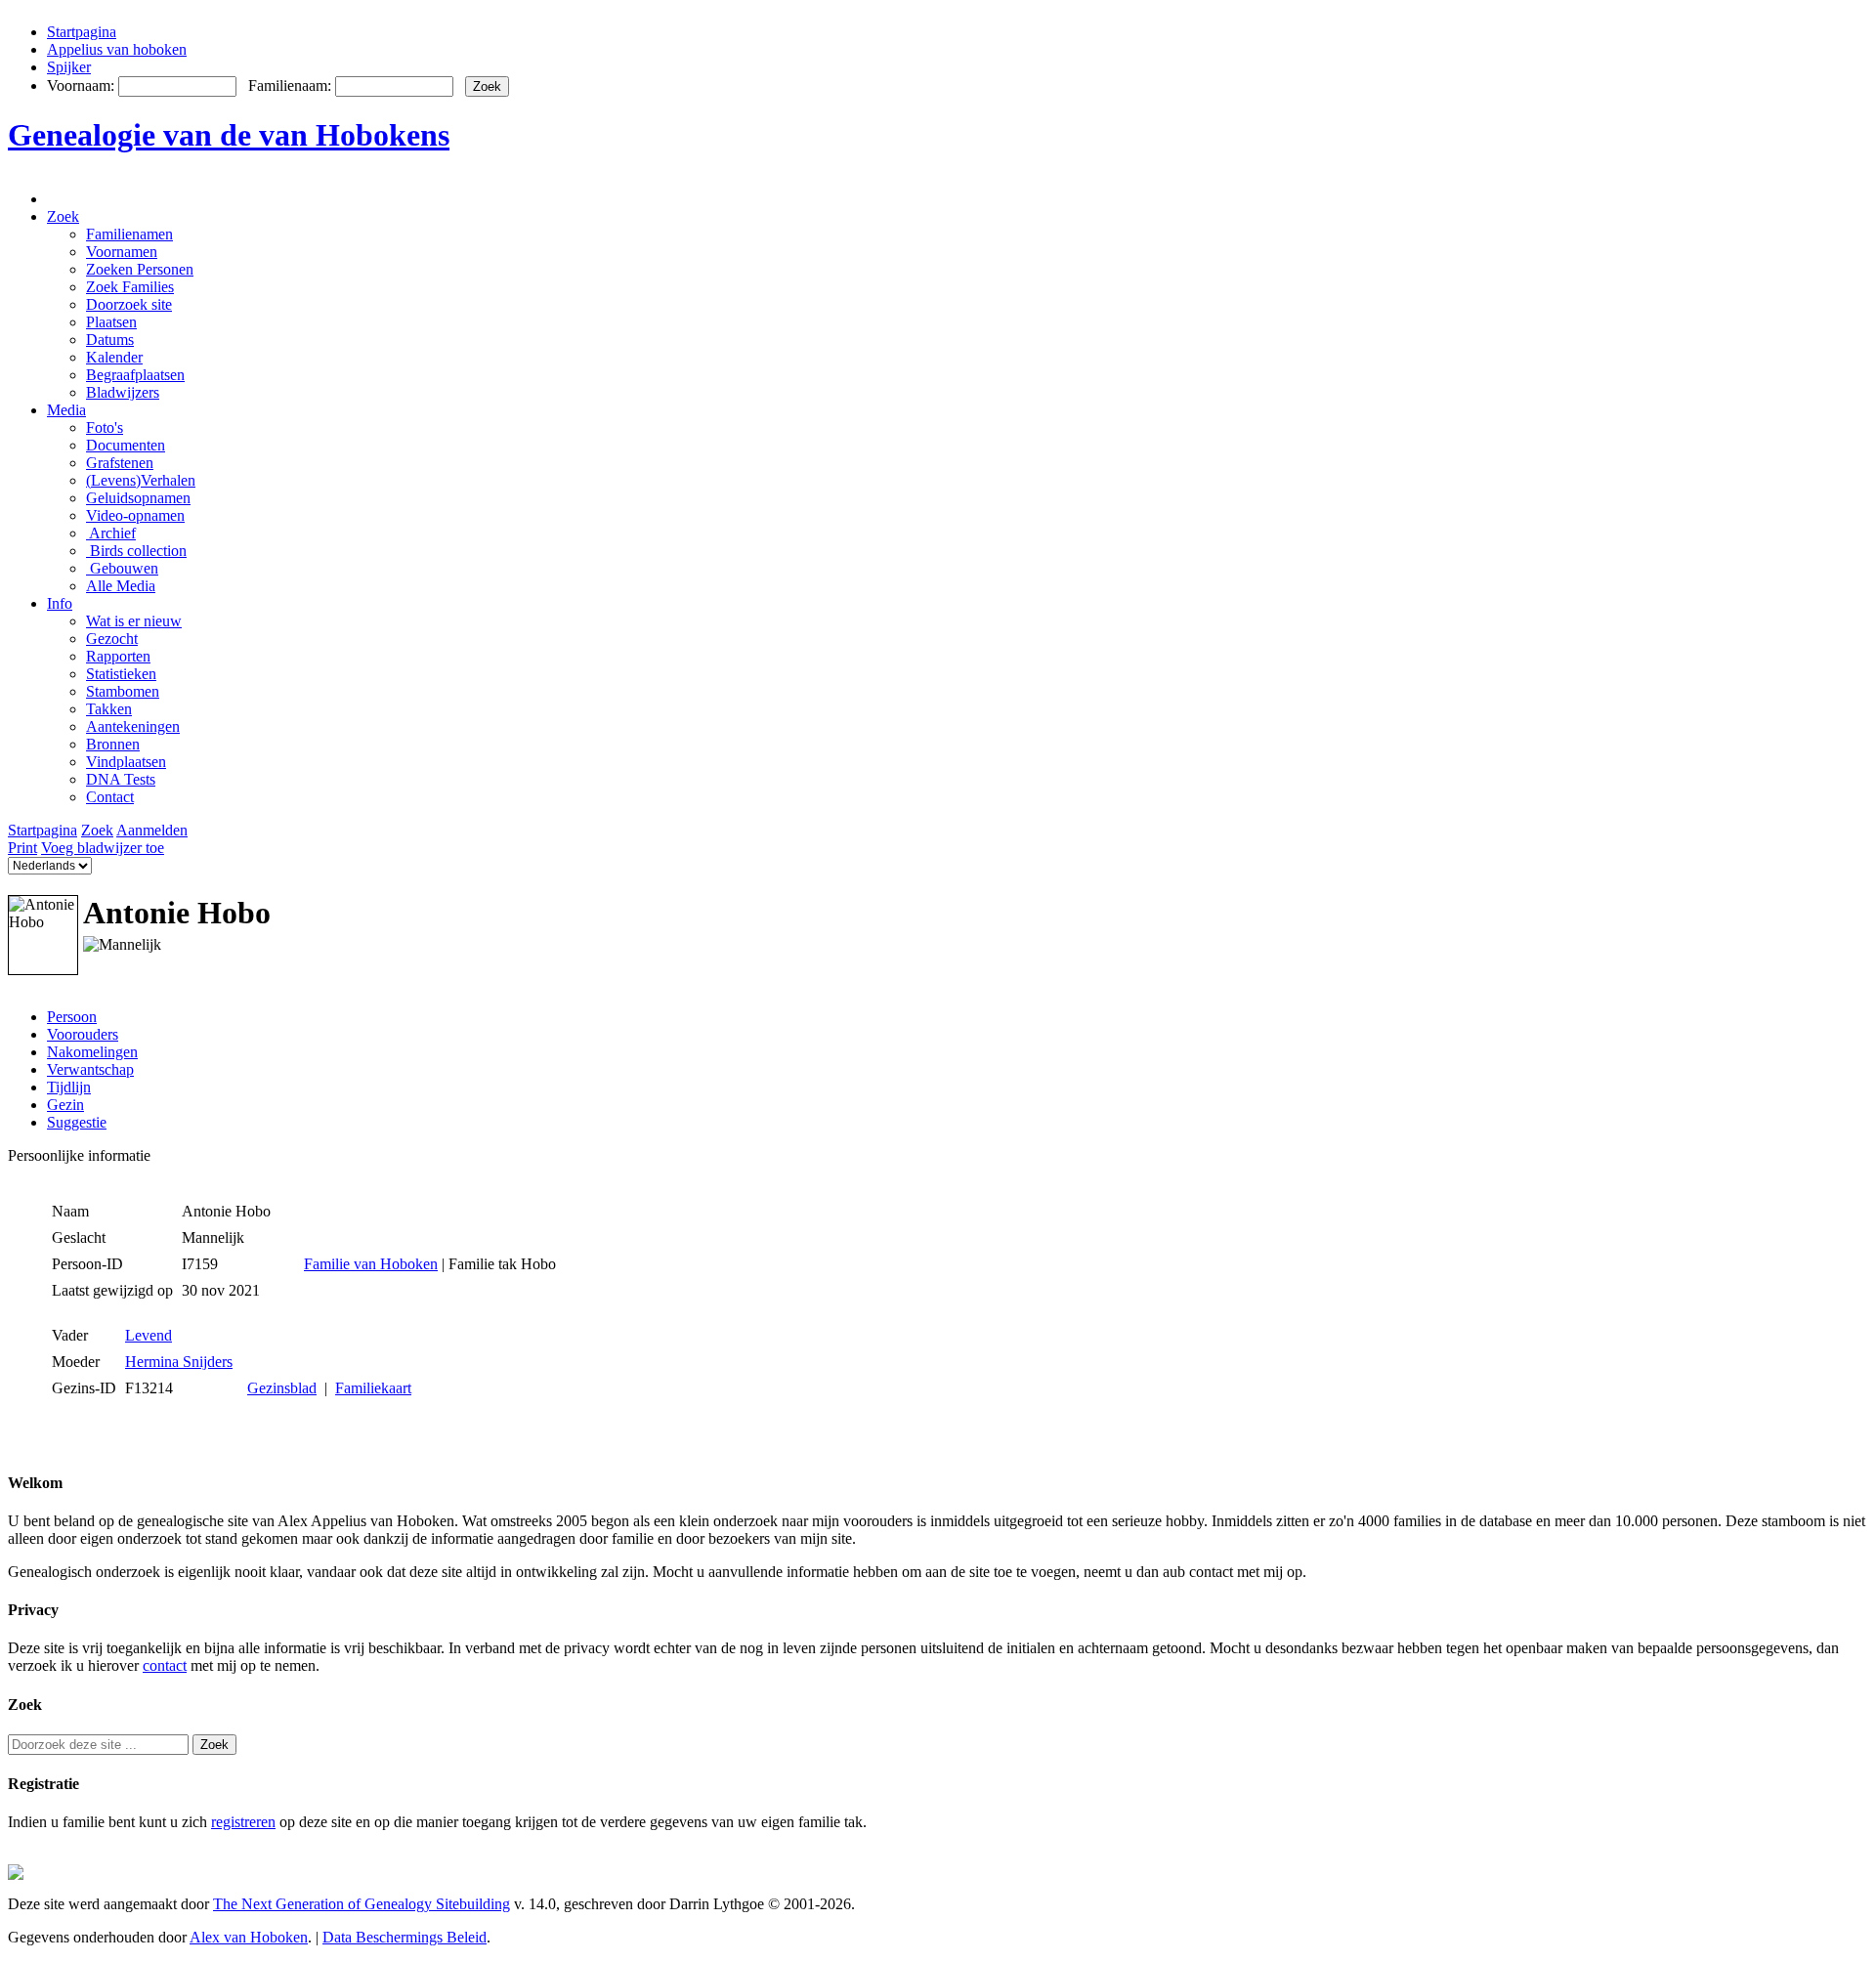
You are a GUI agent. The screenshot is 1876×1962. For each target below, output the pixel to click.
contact (165, 1665)
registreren (243, 1822)
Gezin (65, 1105)
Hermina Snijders (179, 1362)
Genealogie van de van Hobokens (229, 135)
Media (66, 410)
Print (22, 848)
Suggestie (77, 1122)
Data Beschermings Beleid (405, 1937)
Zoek (63, 216)
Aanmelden (152, 830)
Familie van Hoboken (371, 1264)
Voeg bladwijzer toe (103, 848)
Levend (149, 1335)
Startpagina (82, 32)
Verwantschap (90, 1069)
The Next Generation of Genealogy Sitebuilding (362, 1904)
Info (60, 603)
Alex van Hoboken (249, 1937)
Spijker (69, 67)
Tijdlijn (69, 1087)
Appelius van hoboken (117, 49)
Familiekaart (373, 1388)
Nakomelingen (92, 1052)
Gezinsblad (282, 1388)
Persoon (72, 1017)
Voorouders (83, 1034)
